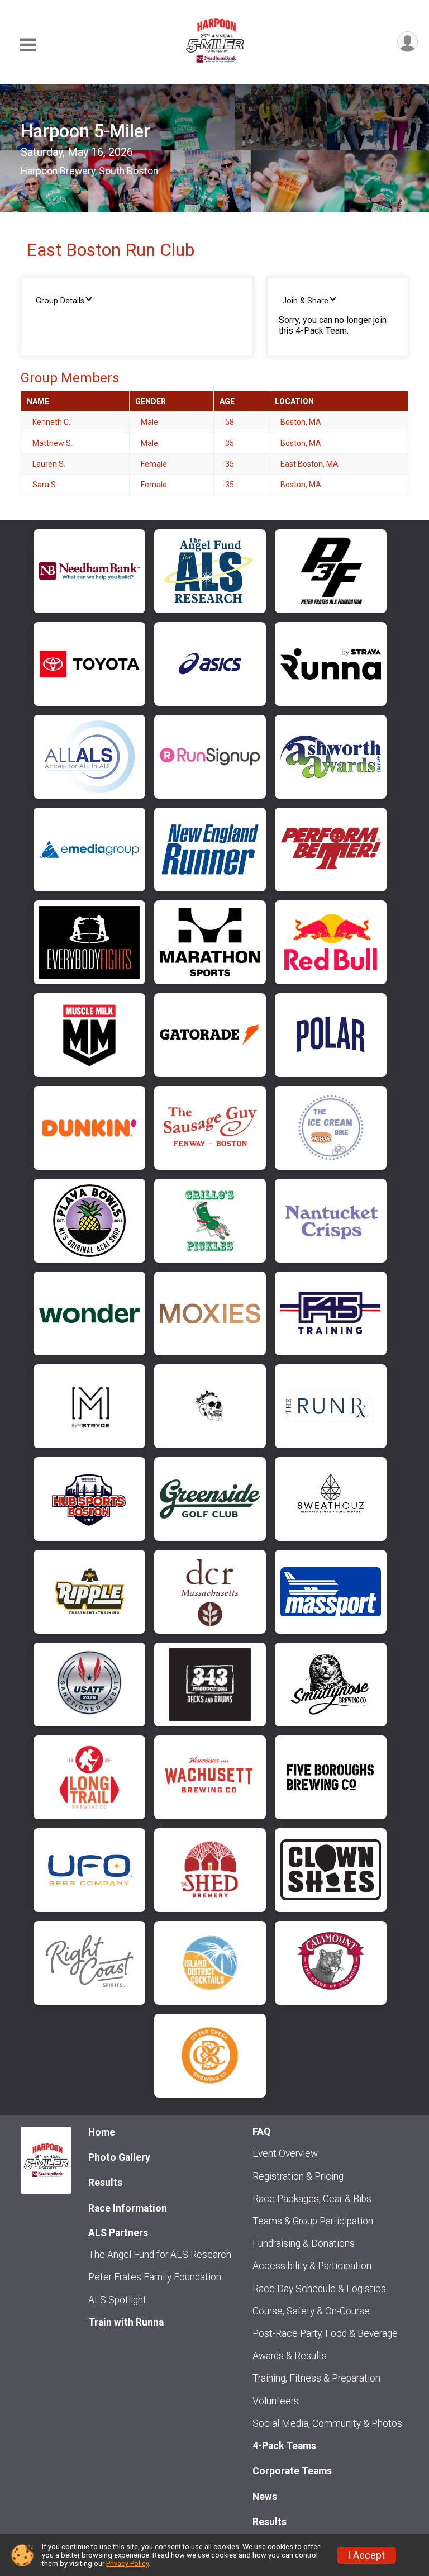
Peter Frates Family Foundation (155, 2277)
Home (102, 2132)
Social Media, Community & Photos (327, 2423)
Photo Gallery (119, 2157)
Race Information (128, 2208)
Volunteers (276, 2401)
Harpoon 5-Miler (85, 131)
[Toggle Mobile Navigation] (28, 45)
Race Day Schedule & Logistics (319, 2289)
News (265, 2497)
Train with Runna (126, 2322)
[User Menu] (407, 42)
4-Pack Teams (284, 2446)
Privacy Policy (127, 2563)
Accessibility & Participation (312, 2266)
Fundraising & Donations (304, 2243)
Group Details (60, 301)
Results (105, 2183)
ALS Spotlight (117, 2300)
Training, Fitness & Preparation (316, 2378)
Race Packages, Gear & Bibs (312, 2199)
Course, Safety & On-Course (311, 2311)
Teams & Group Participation (313, 2221)
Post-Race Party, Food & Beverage (325, 2333)
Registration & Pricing (298, 2176)
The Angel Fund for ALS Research (160, 2255)
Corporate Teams (292, 2471)
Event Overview (285, 2153)
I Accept (366, 2555)
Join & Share (305, 301)
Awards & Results (290, 2356)
